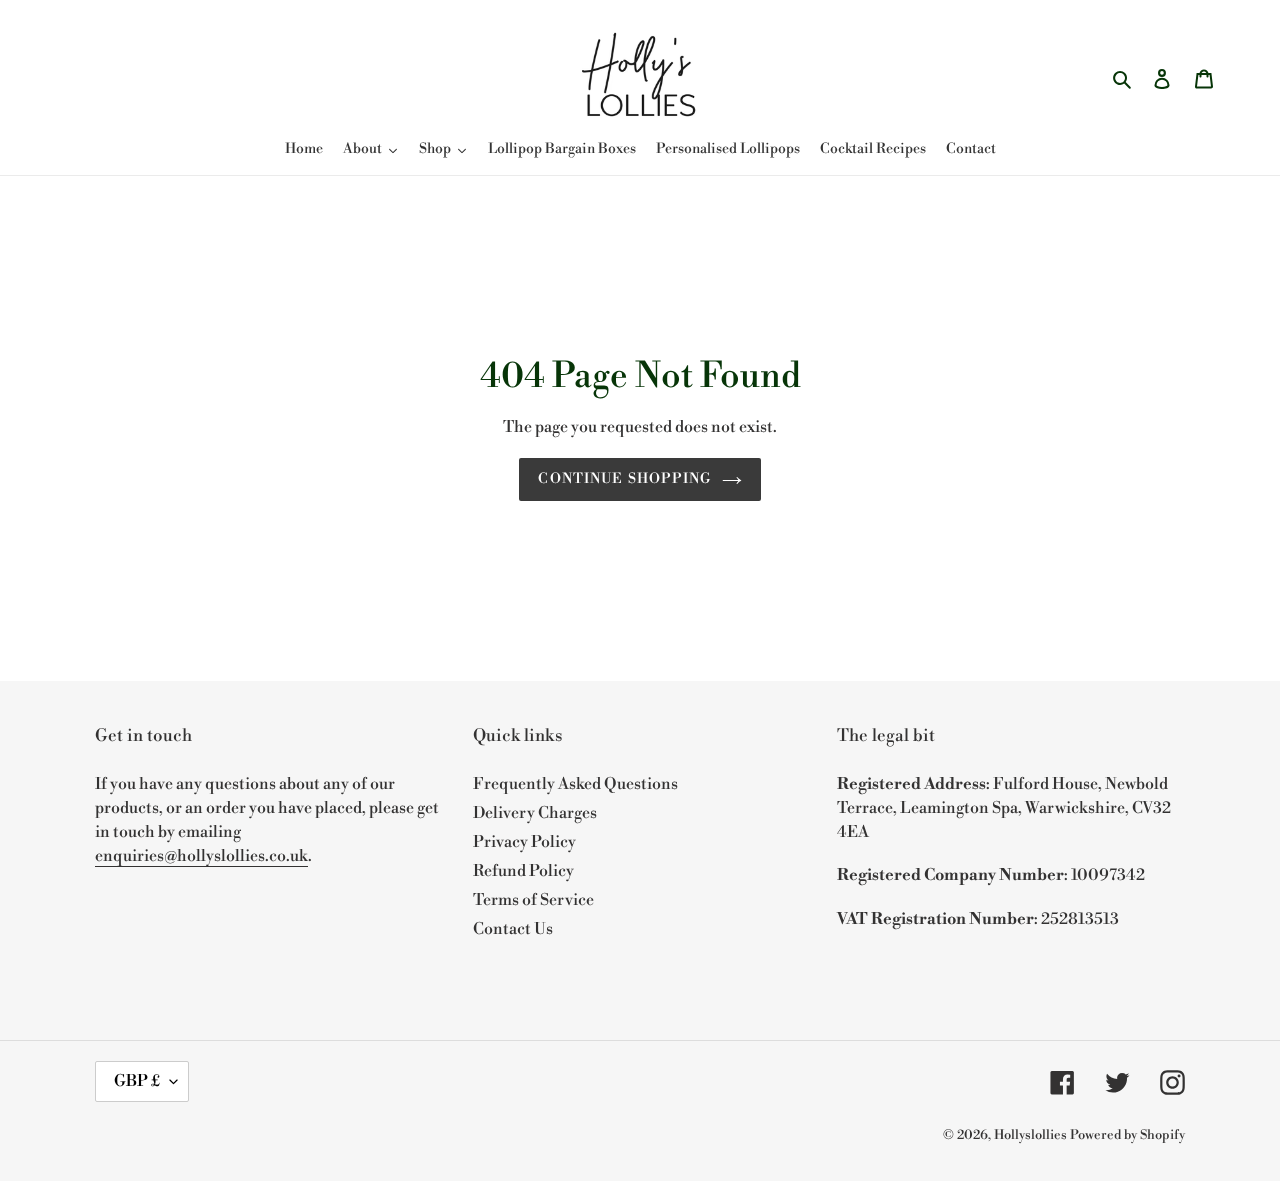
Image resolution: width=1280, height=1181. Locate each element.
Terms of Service (533, 900)
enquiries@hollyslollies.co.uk (201, 856)
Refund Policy (523, 871)
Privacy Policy (524, 842)
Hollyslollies (1030, 1135)
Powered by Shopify (1127, 1135)
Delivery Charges (535, 813)
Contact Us (513, 929)
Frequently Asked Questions (575, 784)
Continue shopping (624, 479)
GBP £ (137, 1081)
